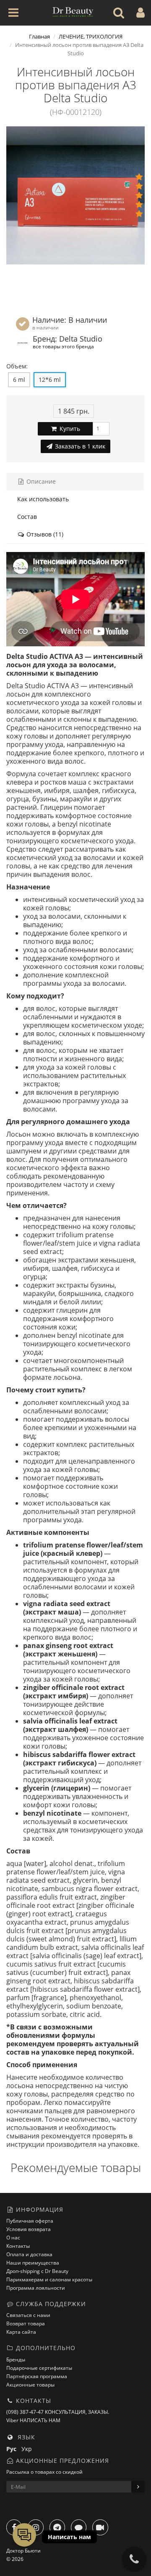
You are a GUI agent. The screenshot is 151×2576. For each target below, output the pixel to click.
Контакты (18, 2246)
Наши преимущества (33, 2263)
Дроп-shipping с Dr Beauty (37, 2271)
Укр (28, 2449)
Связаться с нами (28, 2315)
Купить (69, 429)
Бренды (16, 2360)
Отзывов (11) (44, 534)
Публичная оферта (30, 2221)
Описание (40, 481)
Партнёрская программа (37, 2376)
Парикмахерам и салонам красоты (49, 2279)
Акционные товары (30, 2385)
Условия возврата (29, 2229)
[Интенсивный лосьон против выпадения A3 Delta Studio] (75, 195)
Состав (27, 517)
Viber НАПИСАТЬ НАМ (33, 2420)
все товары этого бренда (63, 346)
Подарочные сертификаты (39, 2368)
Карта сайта (21, 2332)
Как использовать (43, 499)
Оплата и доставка (29, 2254)
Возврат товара (26, 2323)
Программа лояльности (36, 2288)
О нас (13, 2238)
